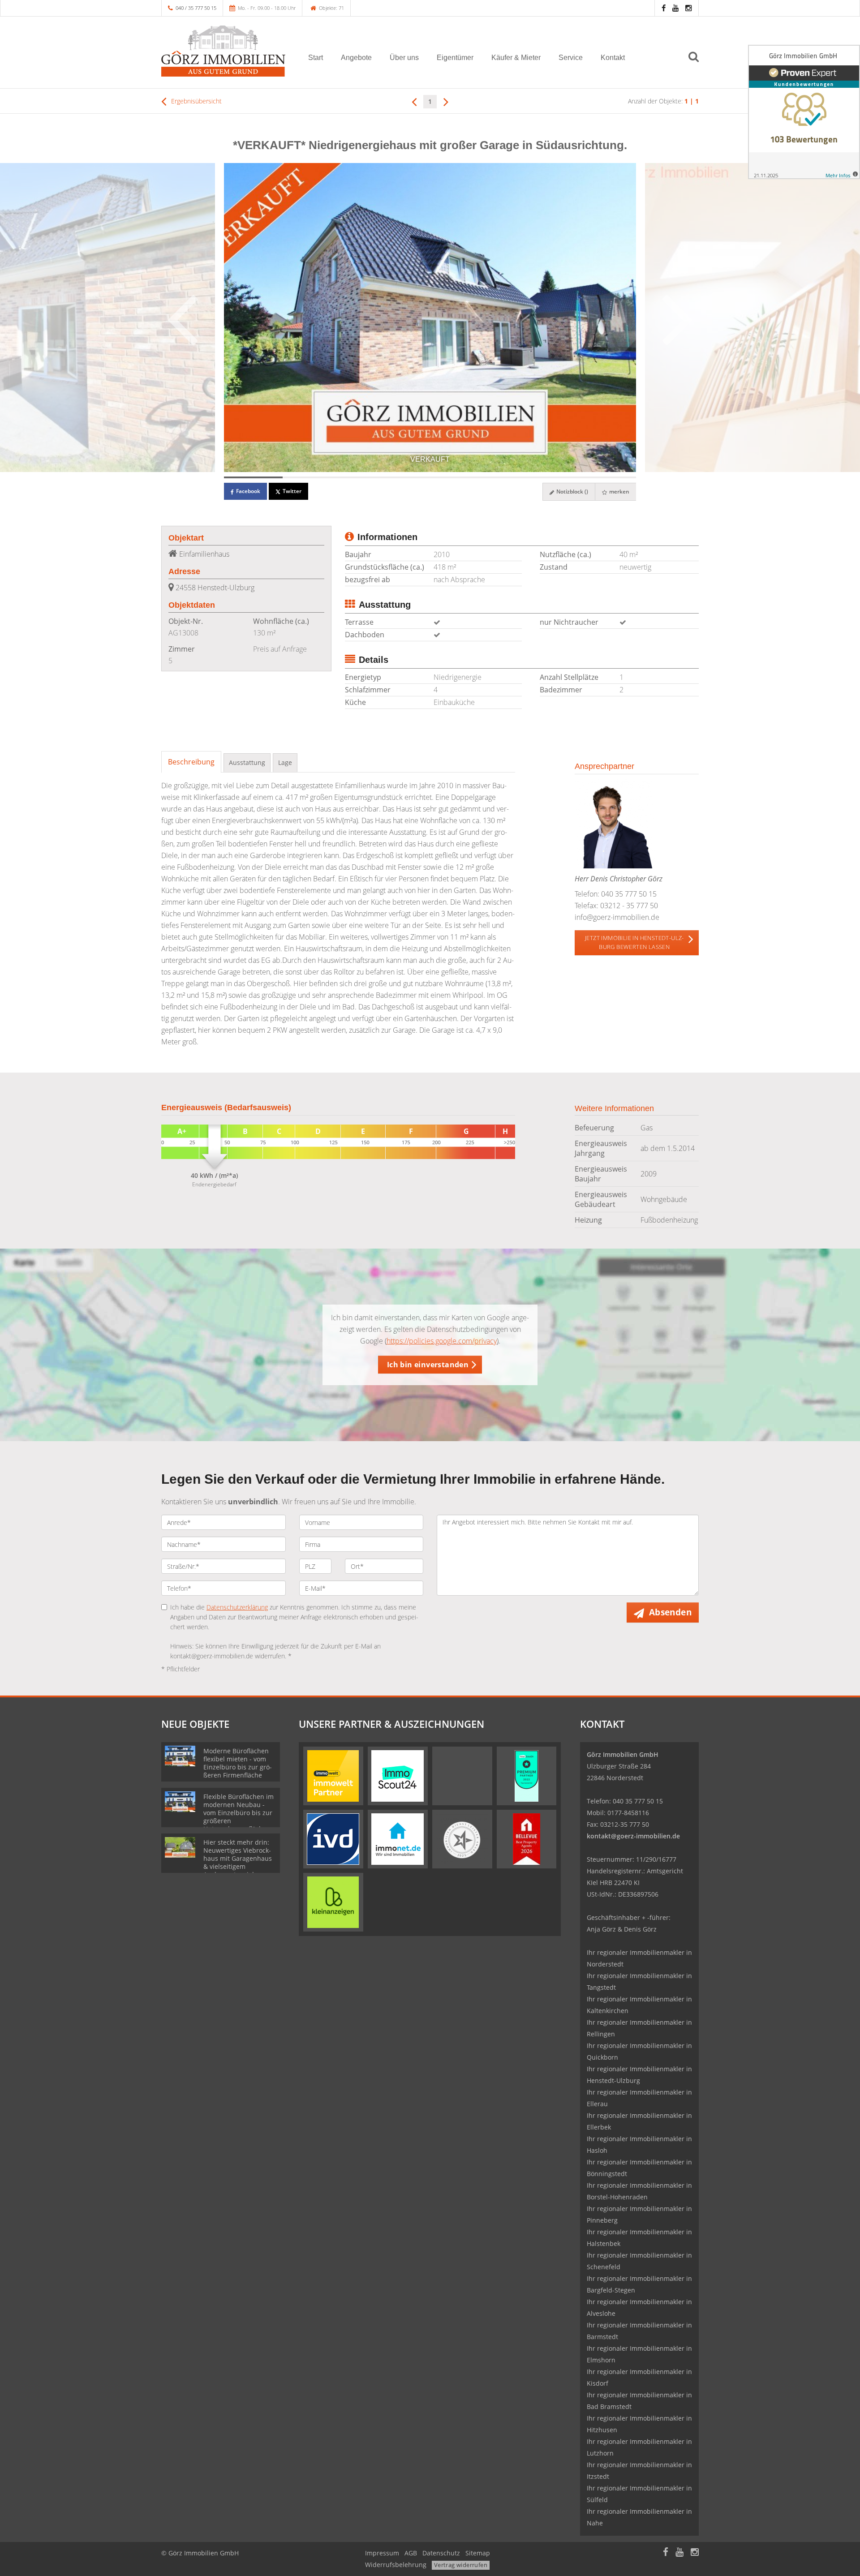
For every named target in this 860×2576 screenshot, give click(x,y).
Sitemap (478, 2553)
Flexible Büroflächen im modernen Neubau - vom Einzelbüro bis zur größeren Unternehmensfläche (239, 1813)
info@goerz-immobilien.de (617, 917)
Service (571, 58)
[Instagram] (688, 8)
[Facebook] (664, 8)
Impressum (382, 2553)
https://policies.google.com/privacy (442, 1341)
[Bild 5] (489, 477)
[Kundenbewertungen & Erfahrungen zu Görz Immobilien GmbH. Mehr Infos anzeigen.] (804, 112)
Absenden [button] (670, 1612)
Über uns (404, 58)
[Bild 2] (312, 477)
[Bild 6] (548, 477)
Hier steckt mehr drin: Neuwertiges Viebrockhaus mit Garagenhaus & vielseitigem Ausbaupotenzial (238, 1858)
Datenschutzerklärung (237, 1607)
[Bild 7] (607, 477)
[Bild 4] (430, 477)
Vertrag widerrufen (461, 2565)
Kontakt (613, 58)
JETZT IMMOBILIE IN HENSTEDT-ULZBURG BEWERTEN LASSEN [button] (634, 942)
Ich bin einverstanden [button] (428, 1365)
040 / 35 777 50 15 (196, 8)
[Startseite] (224, 51)
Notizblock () (572, 492)
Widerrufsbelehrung (396, 2565)
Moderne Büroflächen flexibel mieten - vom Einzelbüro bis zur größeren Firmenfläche (238, 1763)
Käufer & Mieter (516, 58)
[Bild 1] (253, 477)
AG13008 (183, 633)
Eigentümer (455, 58)
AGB (411, 2553)
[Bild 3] (371, 477)
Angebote (356, 58)
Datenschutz (441, 2553)
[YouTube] (675, 8)
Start (316, 58)
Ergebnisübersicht (196, 101)
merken (619, 492)
